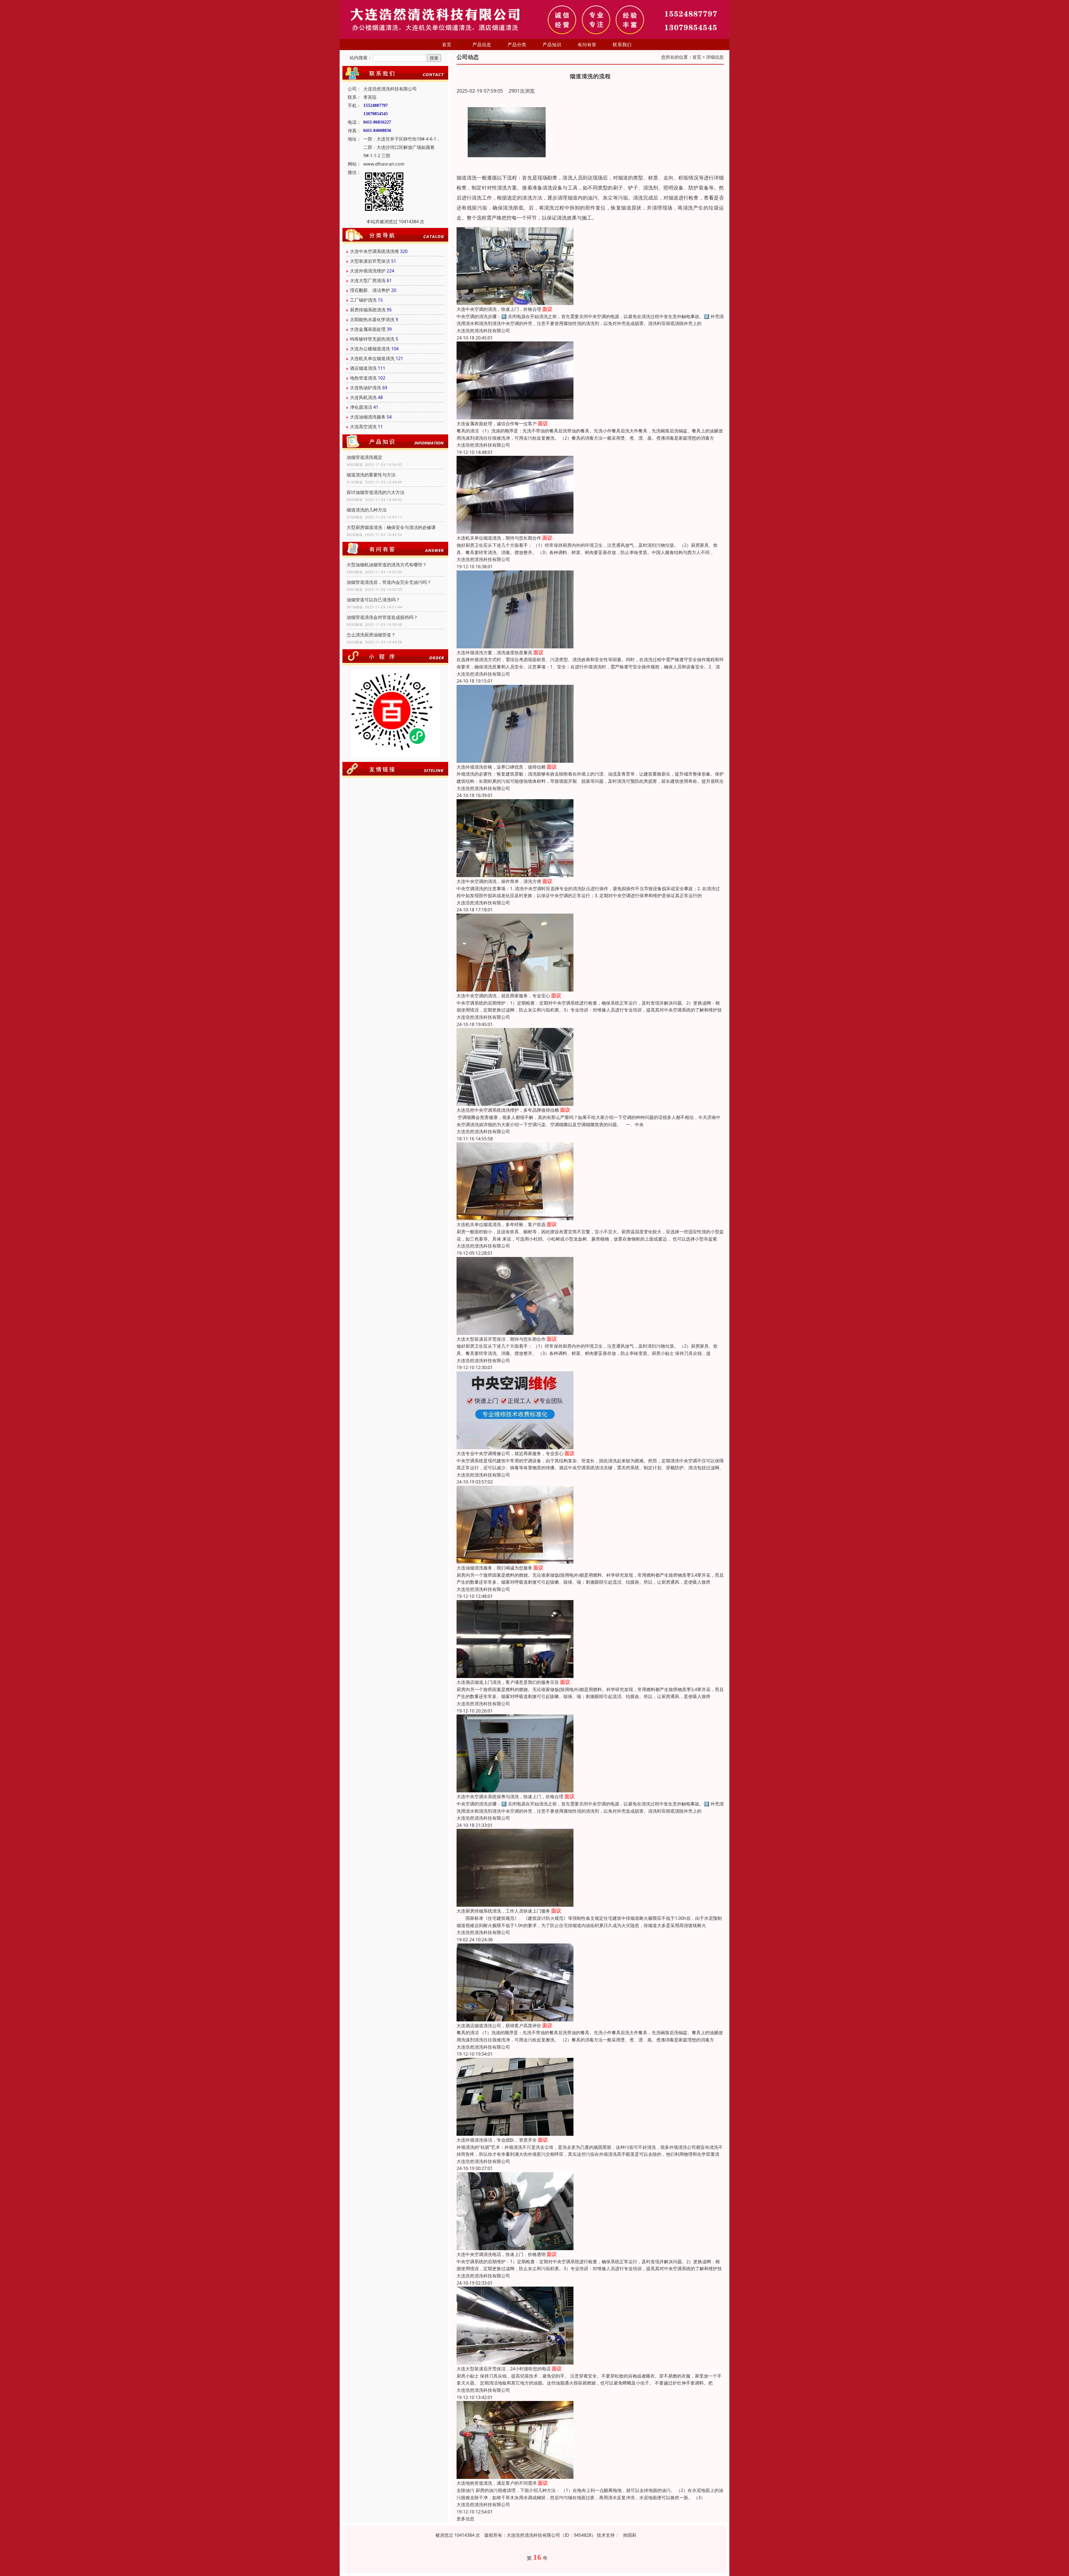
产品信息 (482, 45)
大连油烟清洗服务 (368, 417)
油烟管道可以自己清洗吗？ (373, 600)
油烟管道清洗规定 (364, 457)
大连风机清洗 (363, 397)
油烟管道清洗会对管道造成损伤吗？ (382, 617)
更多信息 (465, 2519)
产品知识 (552, 45)
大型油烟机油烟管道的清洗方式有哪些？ (387, 565)
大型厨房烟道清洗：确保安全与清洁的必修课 (391, 527)
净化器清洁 (361, 407)
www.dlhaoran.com (384, 164)
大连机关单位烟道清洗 (372, 358)
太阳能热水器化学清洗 (372, 319)
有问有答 (587, 45)
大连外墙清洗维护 (368, 271)
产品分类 (517, 45)
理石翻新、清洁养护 (370, 290)
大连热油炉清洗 (366, 388)
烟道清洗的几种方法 (367, 510)
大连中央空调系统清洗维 (374, 251)
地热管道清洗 (363, 378)
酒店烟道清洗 (363, 368)
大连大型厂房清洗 (368, 281)
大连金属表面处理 (368, 329)
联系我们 (622, 45)
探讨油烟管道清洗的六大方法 (376, 492)
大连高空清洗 (363, 427)
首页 (447, 45)
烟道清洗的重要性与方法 (371, 475)
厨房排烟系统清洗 (368, 310)
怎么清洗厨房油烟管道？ (371, 635)
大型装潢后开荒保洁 (370, 261)
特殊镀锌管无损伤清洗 (372, 339)
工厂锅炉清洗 (363, 300)
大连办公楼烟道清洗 (370, 349)
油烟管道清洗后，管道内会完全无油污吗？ (389, 582)
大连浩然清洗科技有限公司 (483, 331)
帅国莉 (630, 2535)
